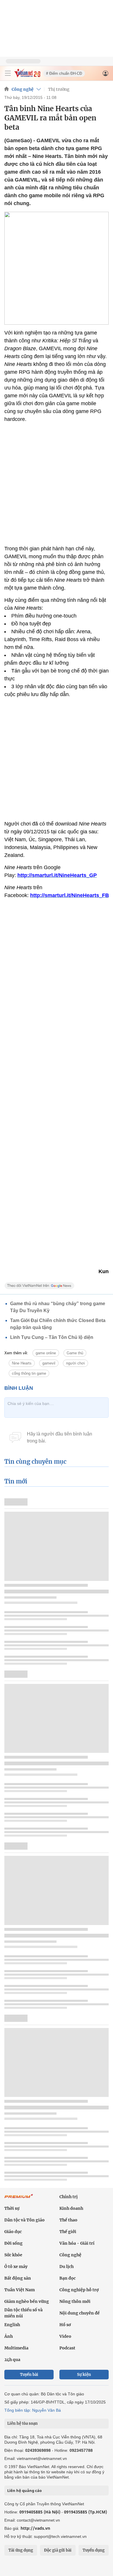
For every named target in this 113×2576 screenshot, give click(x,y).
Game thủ (75, 1353)
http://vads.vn (35, 2528)
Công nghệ (23, 89)
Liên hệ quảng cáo (24, 2490)
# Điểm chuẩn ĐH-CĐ (64, 73)
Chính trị (69, 2197)
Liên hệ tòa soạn (22, 2423)
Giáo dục (13, 2232)
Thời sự (12, 2208)
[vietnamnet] (27, 76)
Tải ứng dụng (21, 2550)
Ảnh (9, 2336)
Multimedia (16, 2348)
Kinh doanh (71, 2208)
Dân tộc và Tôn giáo (24, 2220)
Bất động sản (18, 2278)
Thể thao (68, 2220)
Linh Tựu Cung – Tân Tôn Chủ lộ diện (52, 1337)
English (12, 2325)
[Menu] (8, 73)
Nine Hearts (22, 1363)
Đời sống (13, 2243)
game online (46, 1353)
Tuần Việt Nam (20, 2290)
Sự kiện (84, 2375)
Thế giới (68, 2232)
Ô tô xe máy (16, 2267)
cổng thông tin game (29, 1373)
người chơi (75, 1363)
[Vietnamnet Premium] (19, 2199)
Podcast (67, 2348)
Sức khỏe (13, 2255)
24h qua (12, 2360)
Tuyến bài (29, 2375)
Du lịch (66, 2267)
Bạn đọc (68, 2278)
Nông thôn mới (75, 2301)
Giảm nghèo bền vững (27, 2301)
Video (65, 2336)
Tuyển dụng (94, 2550)
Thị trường (59, 89)
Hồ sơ (65, 2325)
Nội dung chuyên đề (80, 2313)
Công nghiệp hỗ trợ (79, 2290)
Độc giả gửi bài (58, 2550)
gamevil (49, 1363)
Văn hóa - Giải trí (77, 2243)
